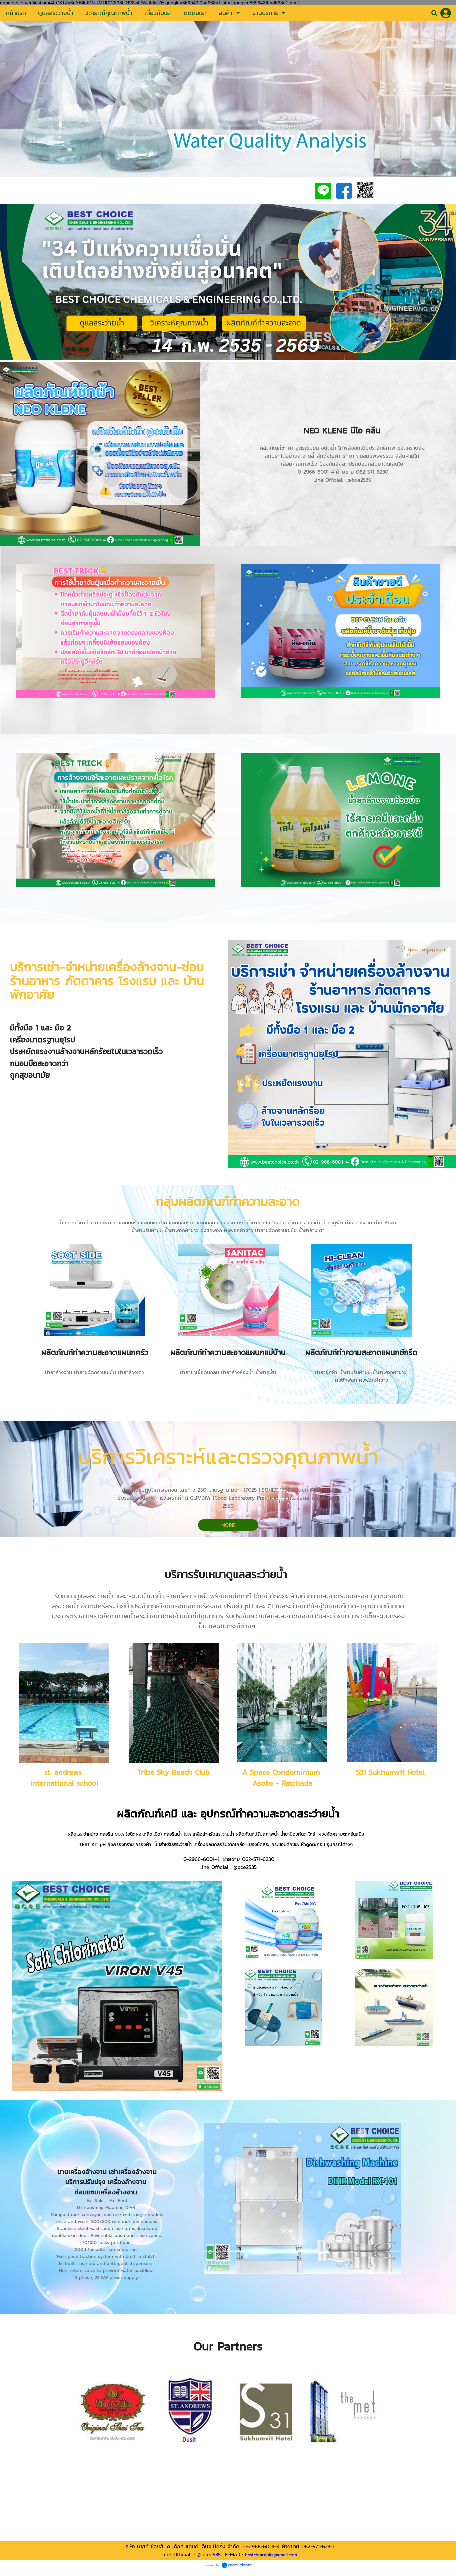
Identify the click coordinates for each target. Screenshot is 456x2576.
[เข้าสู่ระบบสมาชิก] (446, 13)
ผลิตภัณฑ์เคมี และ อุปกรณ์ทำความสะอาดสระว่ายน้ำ (228, 1814)
